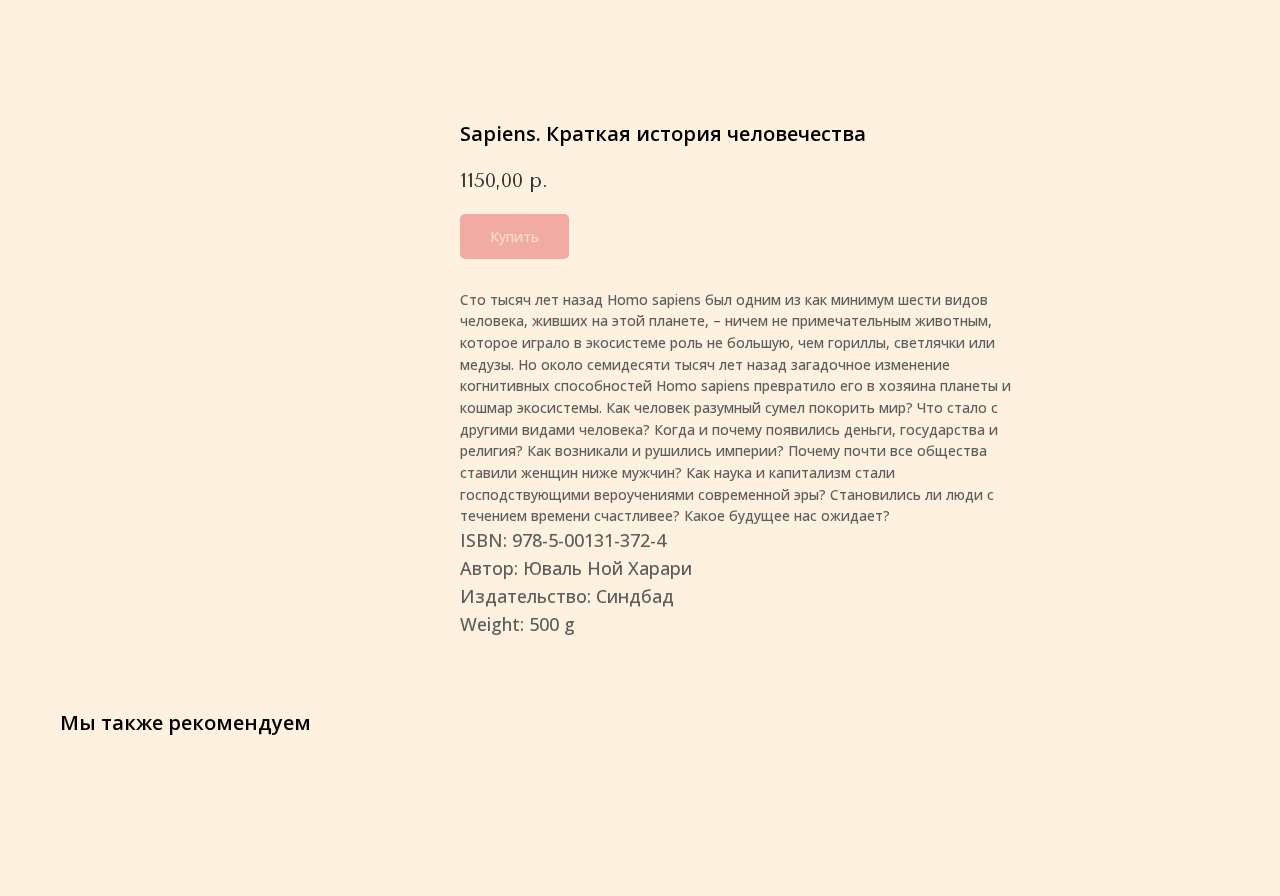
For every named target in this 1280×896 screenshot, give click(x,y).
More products (88, 30)
